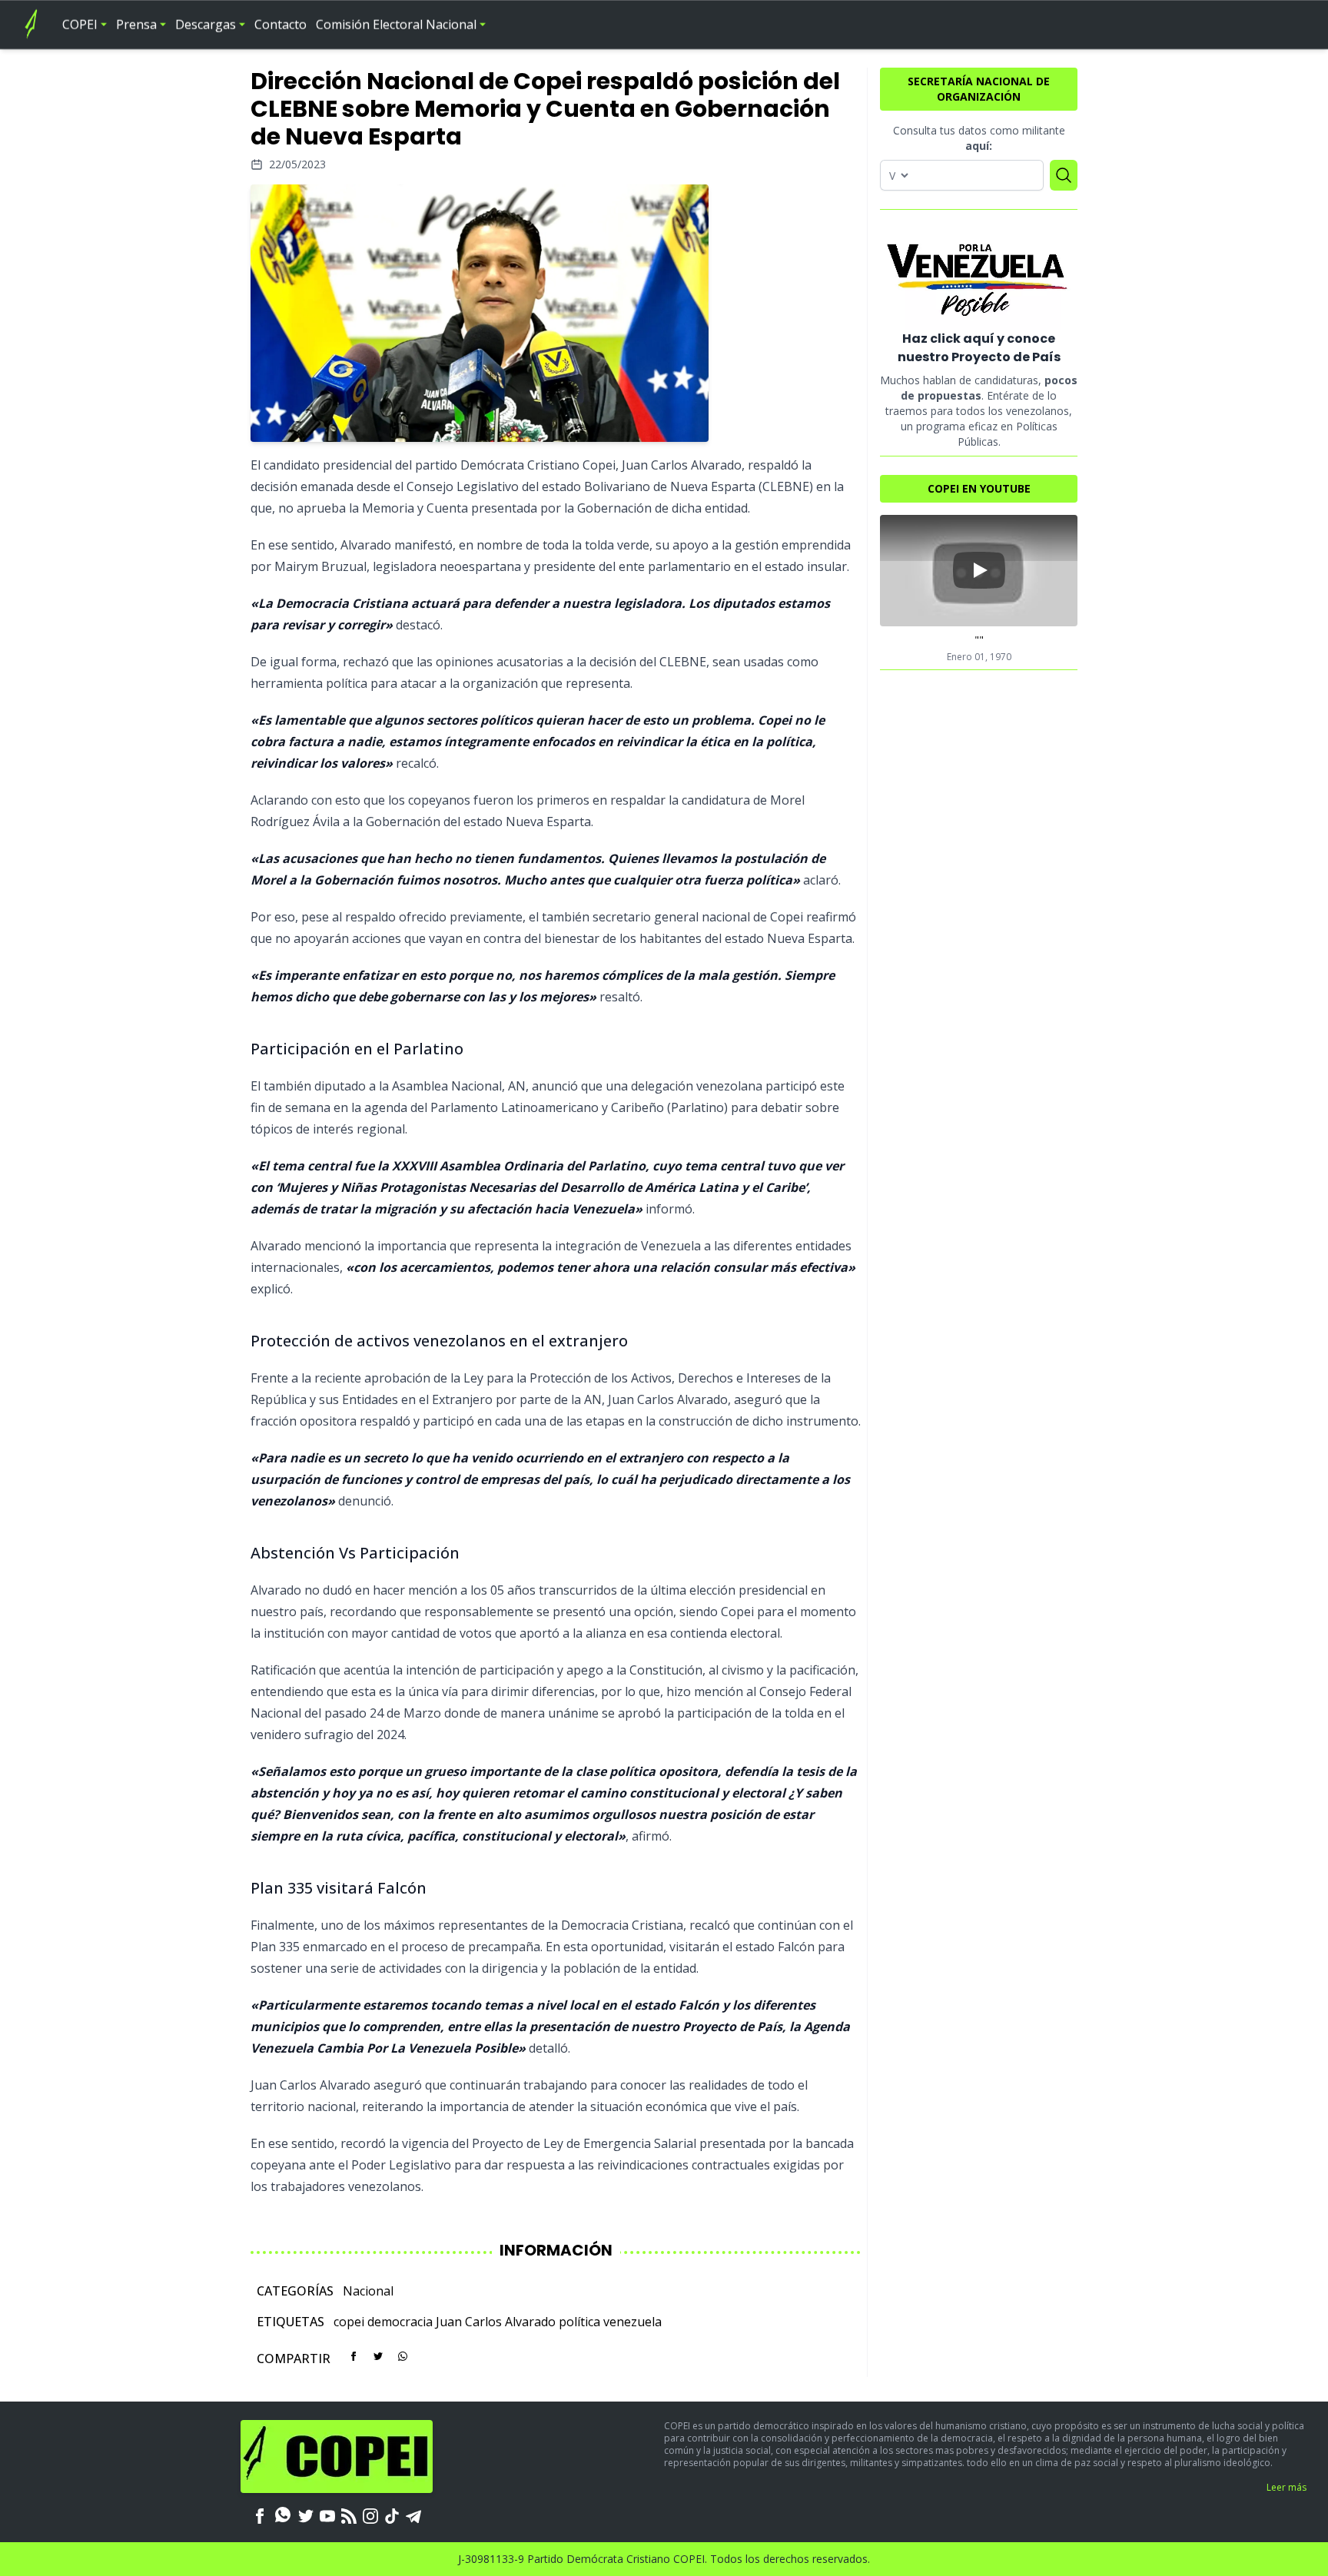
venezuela (632, 2322)
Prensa (136, 25)
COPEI (80, 25)
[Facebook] (260, 2515)
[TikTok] (392, 2515)
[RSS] (349, 2515)
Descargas (206, 25)
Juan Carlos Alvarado (496, 2322)
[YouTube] (327, 2515)
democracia (400, 2322)
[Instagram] (370, 2515)
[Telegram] (413, 2515)
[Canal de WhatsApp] (283, 2515)
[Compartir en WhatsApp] (403, 2356)
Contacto (281, 25)
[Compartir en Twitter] (378, 2356)
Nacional (368, 2291)
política (579, 2322)
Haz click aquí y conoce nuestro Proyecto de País (979, 348)
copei (349, 2322)
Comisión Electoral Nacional (396, 25)
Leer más (1286, 2487)
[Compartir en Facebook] (354, 2356)
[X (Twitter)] (306, 2515)
